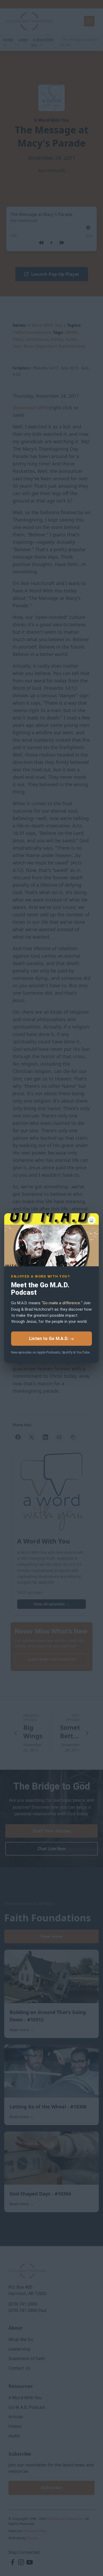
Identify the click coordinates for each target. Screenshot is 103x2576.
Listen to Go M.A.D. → (51, 1339)
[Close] (92, 1220)
